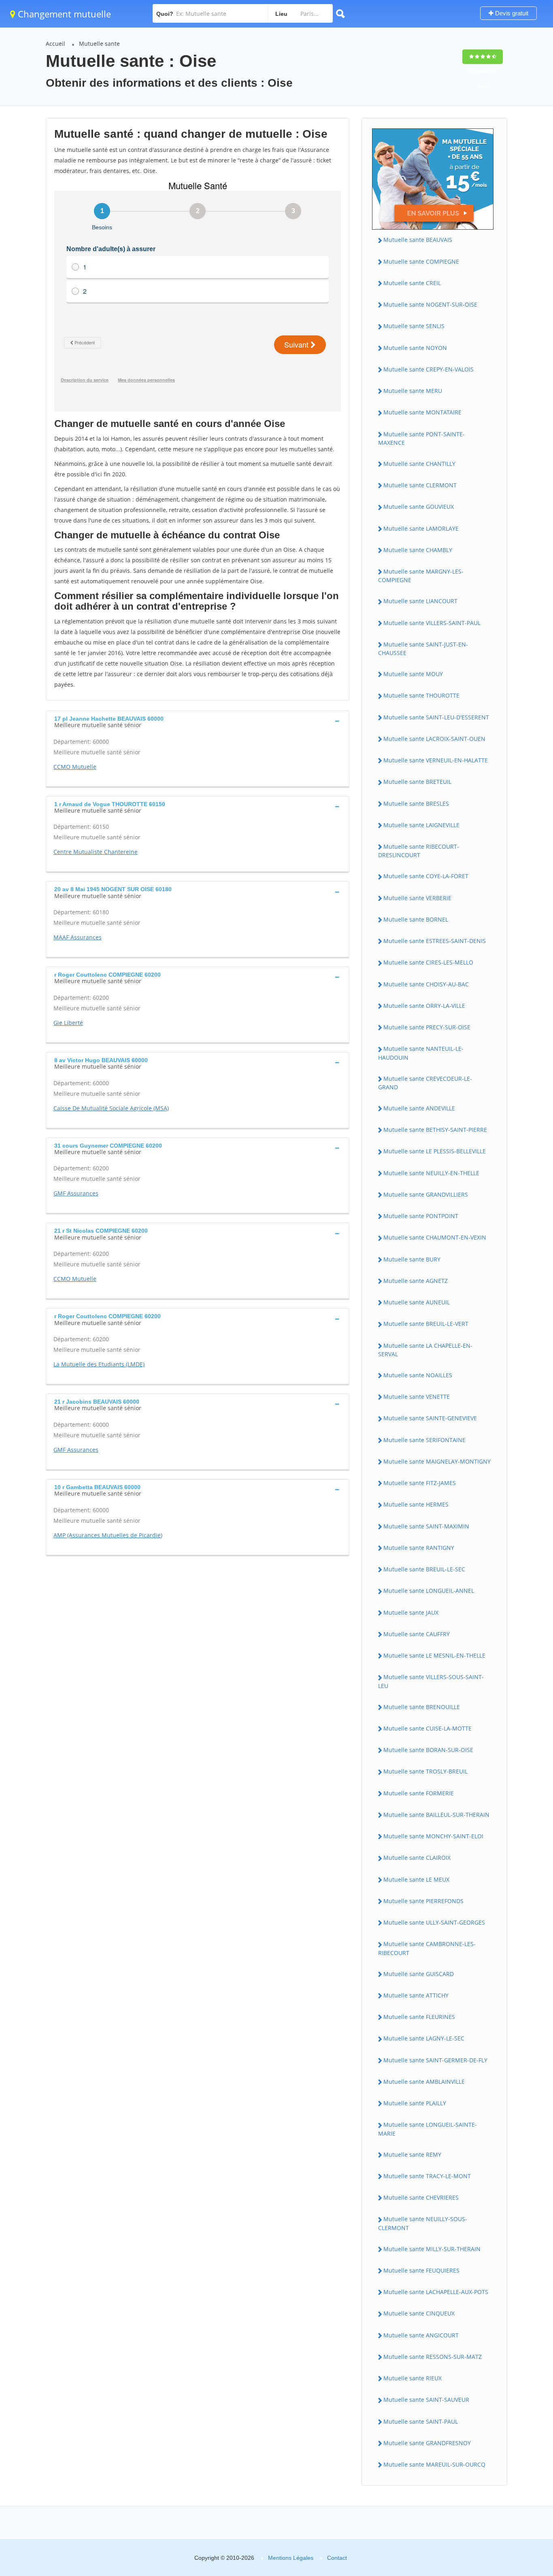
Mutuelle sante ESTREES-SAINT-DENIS (435, 941)
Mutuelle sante (99, 44)
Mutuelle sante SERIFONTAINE (424, 1440)
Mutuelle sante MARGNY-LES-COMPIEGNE (421, 576)
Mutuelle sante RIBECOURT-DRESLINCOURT (419, 851)
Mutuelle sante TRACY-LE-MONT (427, 2176)
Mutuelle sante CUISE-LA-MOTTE (428, 1728)
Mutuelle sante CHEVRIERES (421, 2197)
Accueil (55, 44)
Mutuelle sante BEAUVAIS (418, 240)
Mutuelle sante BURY (412, 1259)
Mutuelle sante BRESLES (416, 804)
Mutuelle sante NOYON (415, 348)
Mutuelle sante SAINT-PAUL (421, 2421)
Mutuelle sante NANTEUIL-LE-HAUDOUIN (421, 1053)
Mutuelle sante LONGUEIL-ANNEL (429, 1591)
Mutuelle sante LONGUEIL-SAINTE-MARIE (428, 2129)
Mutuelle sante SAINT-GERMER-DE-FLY (435, 2060)
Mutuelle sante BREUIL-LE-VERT (426, 1324)
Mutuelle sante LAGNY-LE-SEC (424, 2038)
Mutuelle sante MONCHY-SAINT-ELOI (433, 1836)
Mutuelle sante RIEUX (413, 2378)
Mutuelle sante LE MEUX (416, 1879)
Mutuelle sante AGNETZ (416, 1281)
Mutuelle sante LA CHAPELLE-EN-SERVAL (425, 1350)
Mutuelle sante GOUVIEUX (419, 507)
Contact (337, 2558)
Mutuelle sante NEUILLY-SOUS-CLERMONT (423, 2223)
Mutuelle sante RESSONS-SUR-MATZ (433, 2357)
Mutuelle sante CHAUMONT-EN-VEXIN (435, 1237)
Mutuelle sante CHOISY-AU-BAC (426, 984)
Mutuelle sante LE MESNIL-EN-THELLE (434, 1655)
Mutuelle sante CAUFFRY (417, 1634)
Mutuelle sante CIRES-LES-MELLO (428, 962)
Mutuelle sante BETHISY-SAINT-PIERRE (435, 1130)
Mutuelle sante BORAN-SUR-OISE (428, 1750)
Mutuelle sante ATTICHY (416, 1995)
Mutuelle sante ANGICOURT (421, 2335)
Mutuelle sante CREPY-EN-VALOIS (429, 369)
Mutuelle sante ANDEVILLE (419, 1108)
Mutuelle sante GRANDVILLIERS (426, 1194)
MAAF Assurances (78, 937)
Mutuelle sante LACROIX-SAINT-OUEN (434, 739)
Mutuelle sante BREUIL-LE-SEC (424, 1569)
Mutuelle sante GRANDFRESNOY (427, 2443)
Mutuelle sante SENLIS (414, 326)
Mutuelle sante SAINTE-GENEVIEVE (430, 1418)
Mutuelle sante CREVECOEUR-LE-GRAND (425, 1083)
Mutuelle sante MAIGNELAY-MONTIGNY (437, 1461)
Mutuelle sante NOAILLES (418, 1375)
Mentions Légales (291, 2558)
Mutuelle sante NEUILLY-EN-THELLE (431, 1173)
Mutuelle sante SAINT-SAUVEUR (426, 2400)
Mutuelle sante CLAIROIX (417, 1858)
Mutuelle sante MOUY (413, 674)
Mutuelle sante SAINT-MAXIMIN (426, 1526)
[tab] (198, 721)
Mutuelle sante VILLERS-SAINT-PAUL (432, 623)
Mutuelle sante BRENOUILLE (422, 1707)
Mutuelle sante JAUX (411, 1612)
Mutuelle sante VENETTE (417, 1397)
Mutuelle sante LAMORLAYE (421, 528)
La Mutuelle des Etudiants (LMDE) (99, 1364)
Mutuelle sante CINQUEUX (419, 2313)
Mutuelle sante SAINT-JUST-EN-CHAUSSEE (423, 649)
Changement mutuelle (63, 14)
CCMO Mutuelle (75, 767)
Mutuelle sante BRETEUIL (417, 782)
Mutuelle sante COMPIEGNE (421, 261)
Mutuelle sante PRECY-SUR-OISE (427, 1027)
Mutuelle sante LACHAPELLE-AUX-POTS (436, 2292)
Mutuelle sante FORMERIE (419, 1793)
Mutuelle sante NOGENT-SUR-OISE (430, 304)
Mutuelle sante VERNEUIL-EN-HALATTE (436, 760)
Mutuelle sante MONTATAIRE (422, 412)
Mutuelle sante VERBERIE (417, 898)
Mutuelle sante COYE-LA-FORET (426, 876)
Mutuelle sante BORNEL (416, 919)
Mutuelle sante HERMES (416, 1504)
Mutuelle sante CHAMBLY (418, 550)
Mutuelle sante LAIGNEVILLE (421, 825)
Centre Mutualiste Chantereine (96, 852)
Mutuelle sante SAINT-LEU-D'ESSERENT (436, 717)
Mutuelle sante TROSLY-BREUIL (425, 1771)
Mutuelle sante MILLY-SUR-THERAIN (432, 2249)
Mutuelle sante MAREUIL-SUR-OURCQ (434, 2464)
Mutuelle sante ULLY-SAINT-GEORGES (434, 1922)
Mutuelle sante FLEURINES (419, 2017)
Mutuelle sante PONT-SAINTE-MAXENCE (421, 438)
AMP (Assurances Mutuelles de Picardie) (108, 1535)
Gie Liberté (68, 1023)
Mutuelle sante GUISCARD (419, 1974)
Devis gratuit (511, 13)
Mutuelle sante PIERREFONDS (423, 1901)
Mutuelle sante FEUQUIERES (421, 2270)
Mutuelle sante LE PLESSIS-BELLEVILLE (435, 1151)
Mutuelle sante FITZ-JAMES (420, 1483)
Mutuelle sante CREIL (412, 283)
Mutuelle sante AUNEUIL (417, 1302)
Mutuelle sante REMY (412, 2154)
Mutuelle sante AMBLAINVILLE (424, 2082)
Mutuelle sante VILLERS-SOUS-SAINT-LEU (431, 1681)
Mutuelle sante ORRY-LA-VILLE (424, 1006)
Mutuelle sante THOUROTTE (421, 695)
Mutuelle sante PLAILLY (415, 2103)
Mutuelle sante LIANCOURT (420, 601)
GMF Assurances (76, 1193)
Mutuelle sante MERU (413, 391)
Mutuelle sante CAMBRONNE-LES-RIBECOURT (427, 1948)
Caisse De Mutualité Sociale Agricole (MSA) (111, 1108)
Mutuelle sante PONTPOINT (421, 1216)
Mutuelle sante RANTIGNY (419, 1548)
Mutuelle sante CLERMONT (420, 485)
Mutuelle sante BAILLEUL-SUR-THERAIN (436, 1815)
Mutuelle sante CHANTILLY (419, 464)
